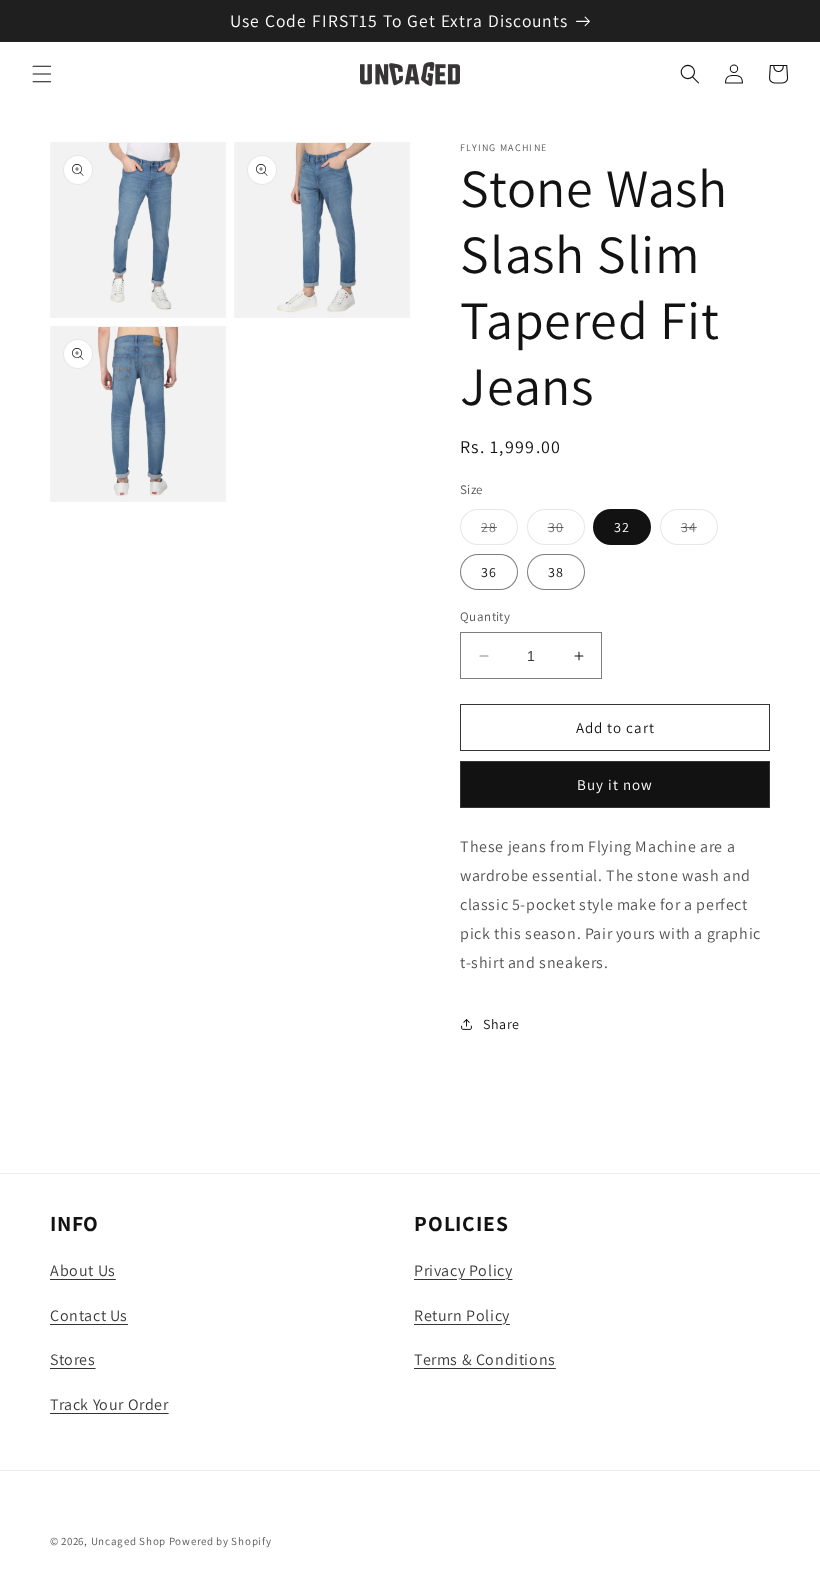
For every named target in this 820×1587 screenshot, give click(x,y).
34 (699, 531)
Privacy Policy (463, 1270)
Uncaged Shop (128, 1541)
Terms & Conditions (485, 1359)
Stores (73, 1359)
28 (499, 531)
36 (489, 572)
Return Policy (462, 1315)
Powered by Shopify (220, 1541)
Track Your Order (109, 1404)
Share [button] (501, 1024)
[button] (42, 74)
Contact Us (89, 1315)
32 (622, 527)
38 (556, 572)
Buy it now (615, 784)
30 (566, 531)
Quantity (485, 616)
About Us (83, 1270)
